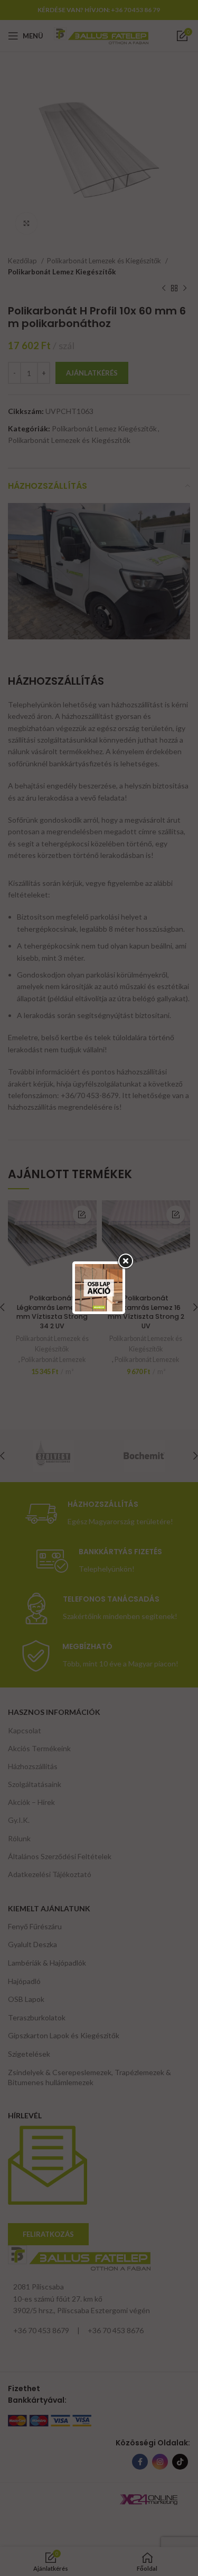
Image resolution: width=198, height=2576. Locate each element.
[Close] (125, 1261)
